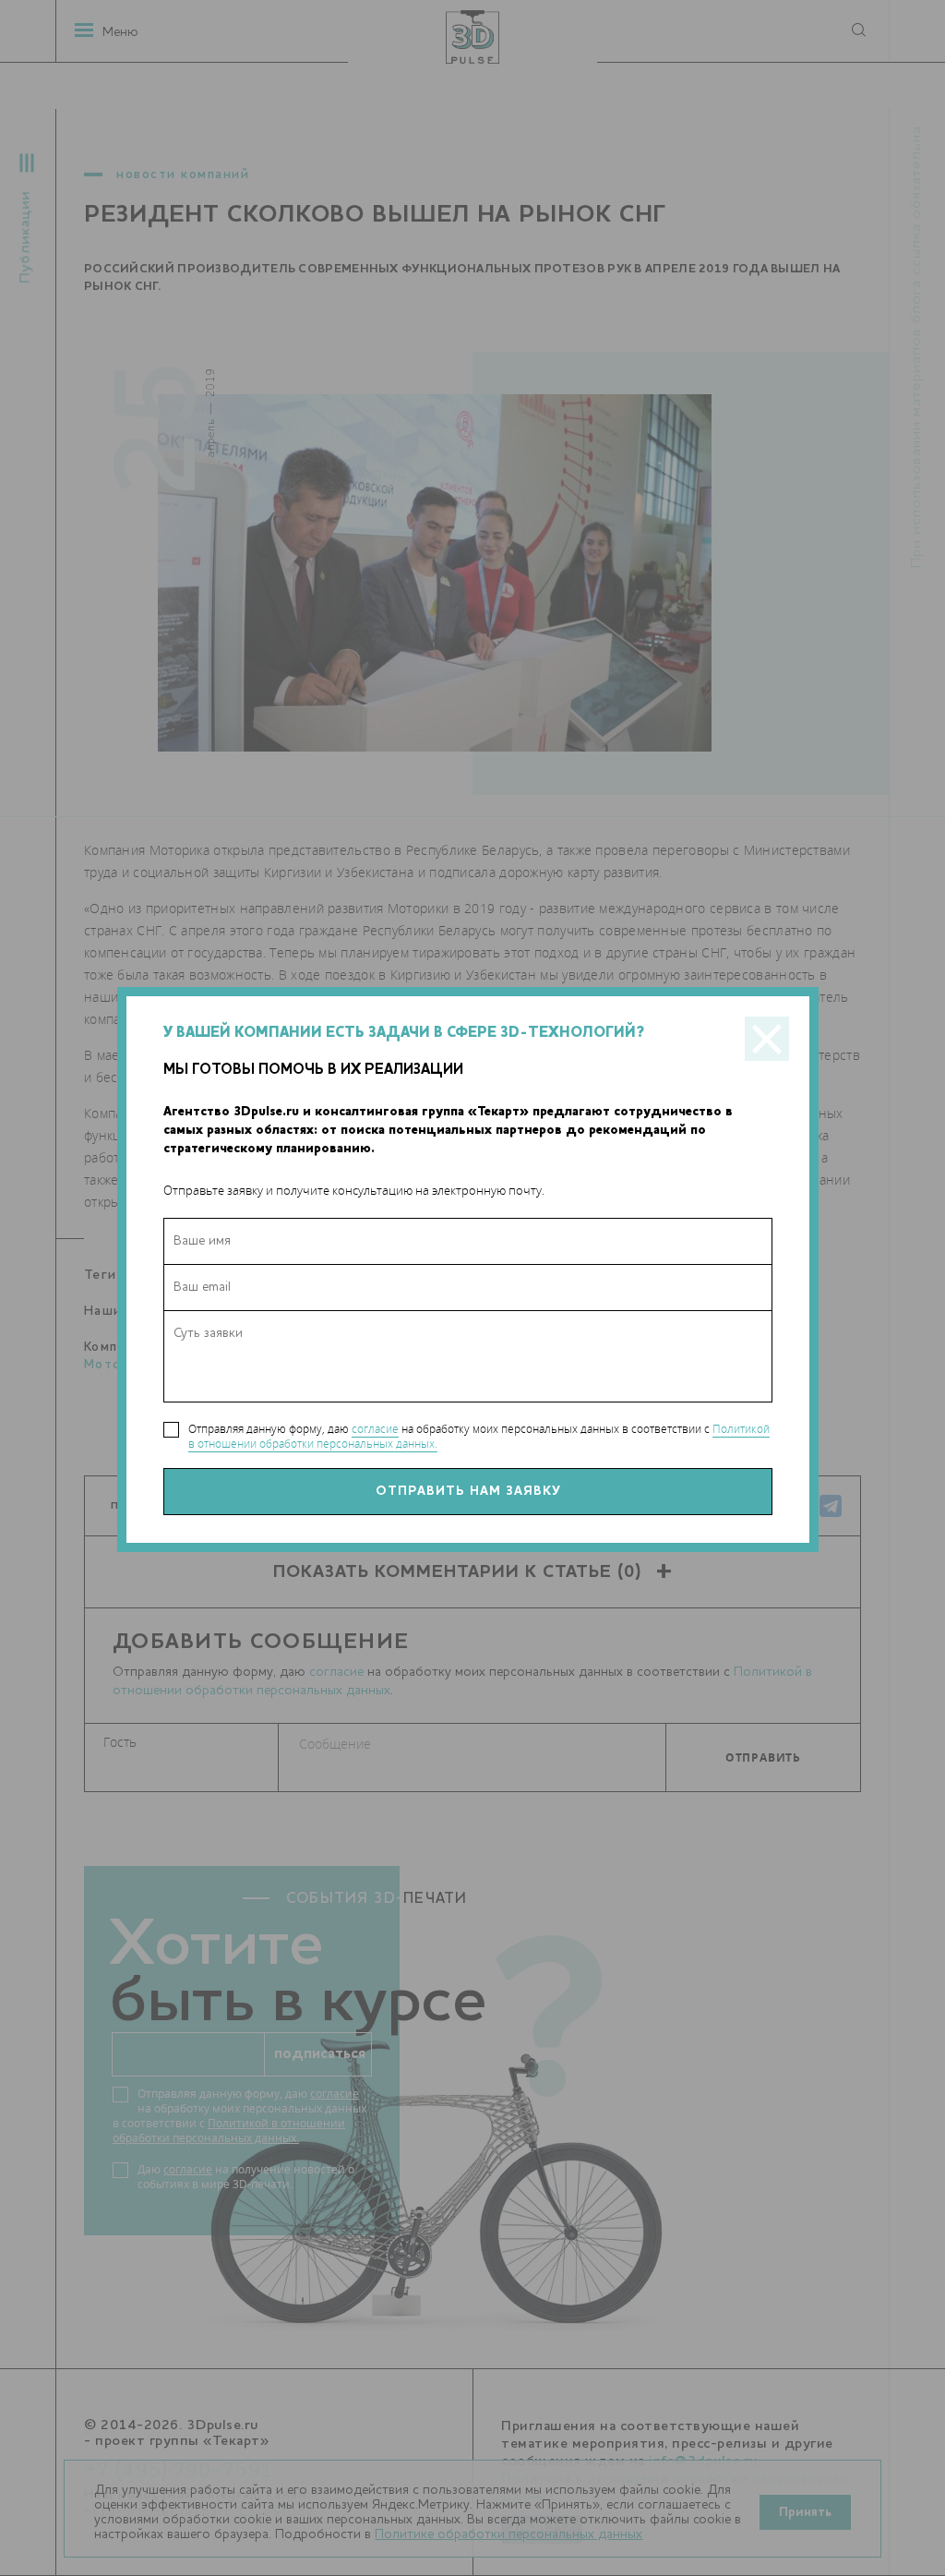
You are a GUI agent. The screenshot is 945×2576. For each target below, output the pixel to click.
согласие (375, 1429)
